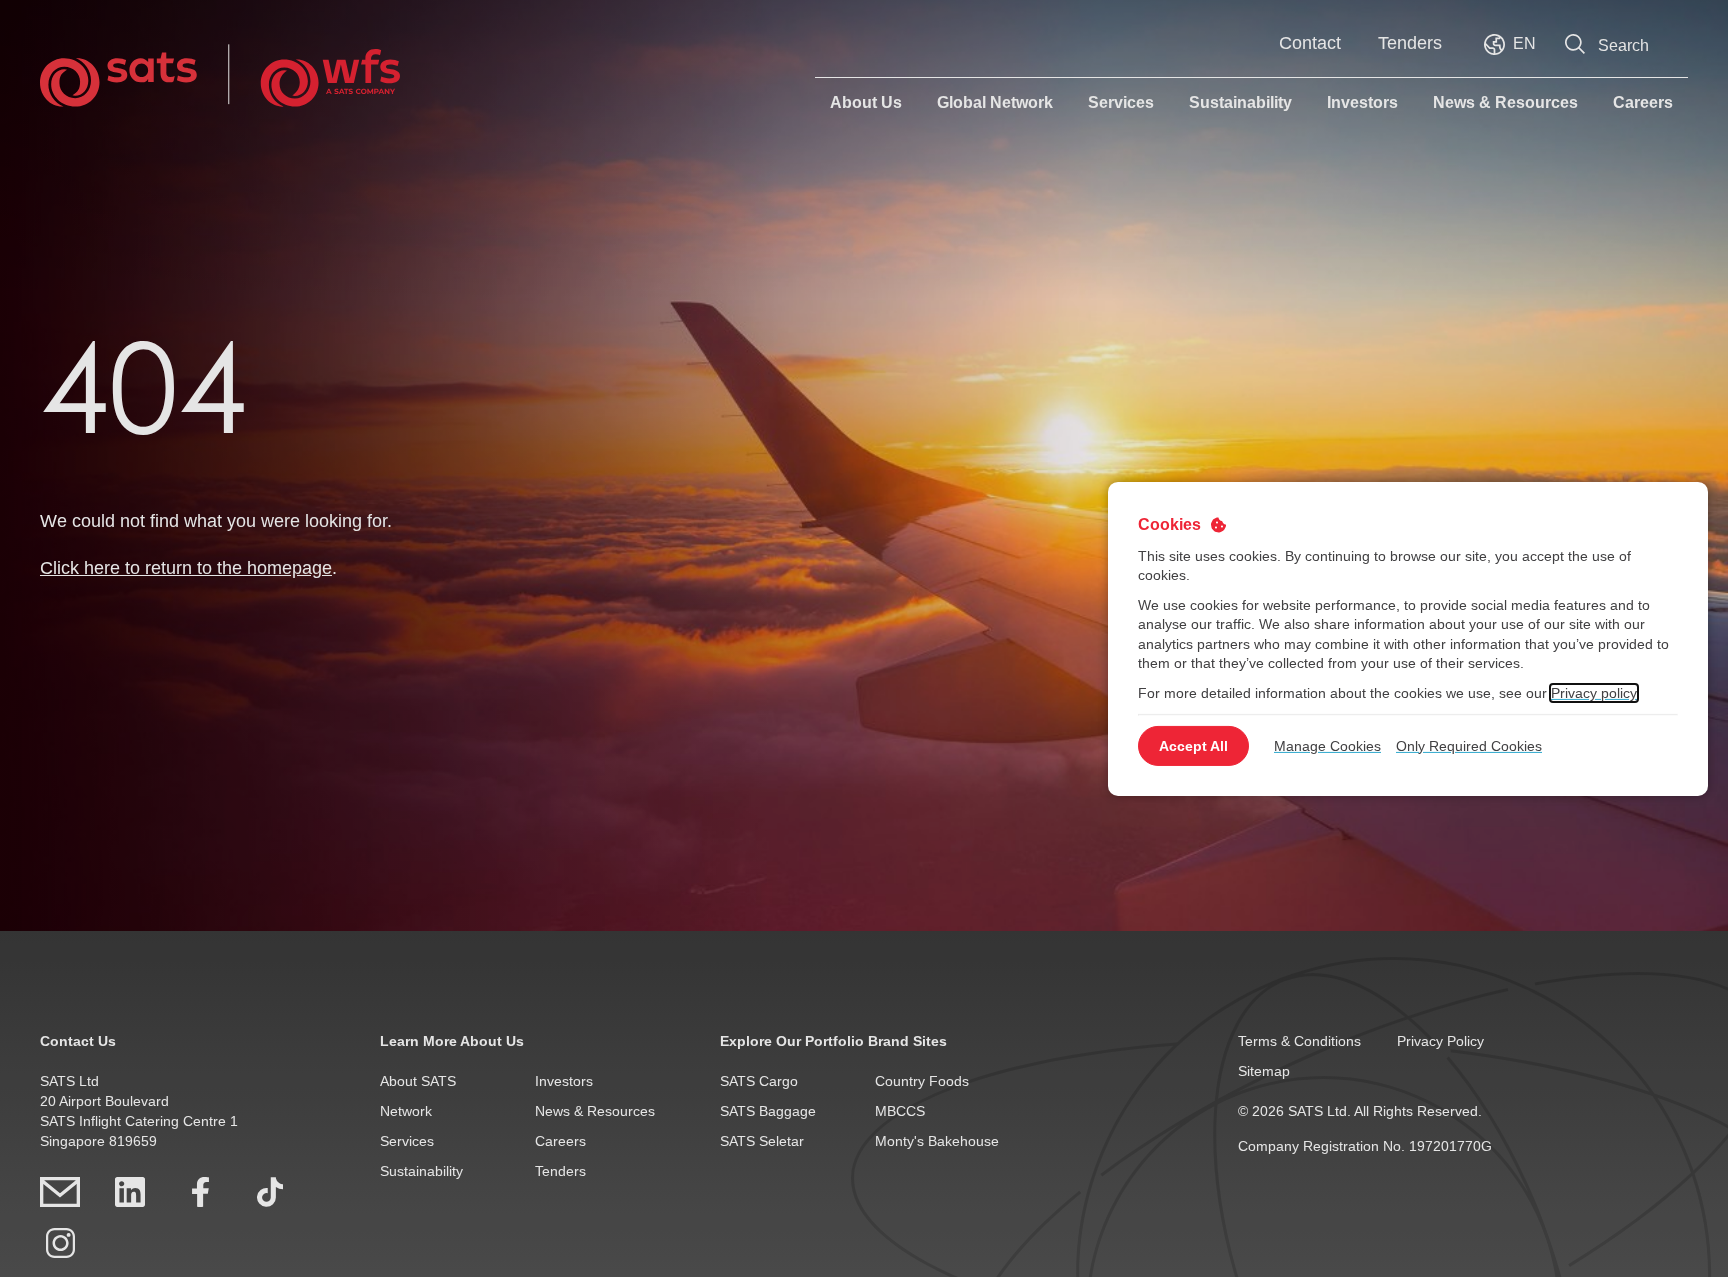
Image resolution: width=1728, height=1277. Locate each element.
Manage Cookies (1327, 746)
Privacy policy (1594, 693)
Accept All (1193, 746)
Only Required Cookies (1469, 746)
